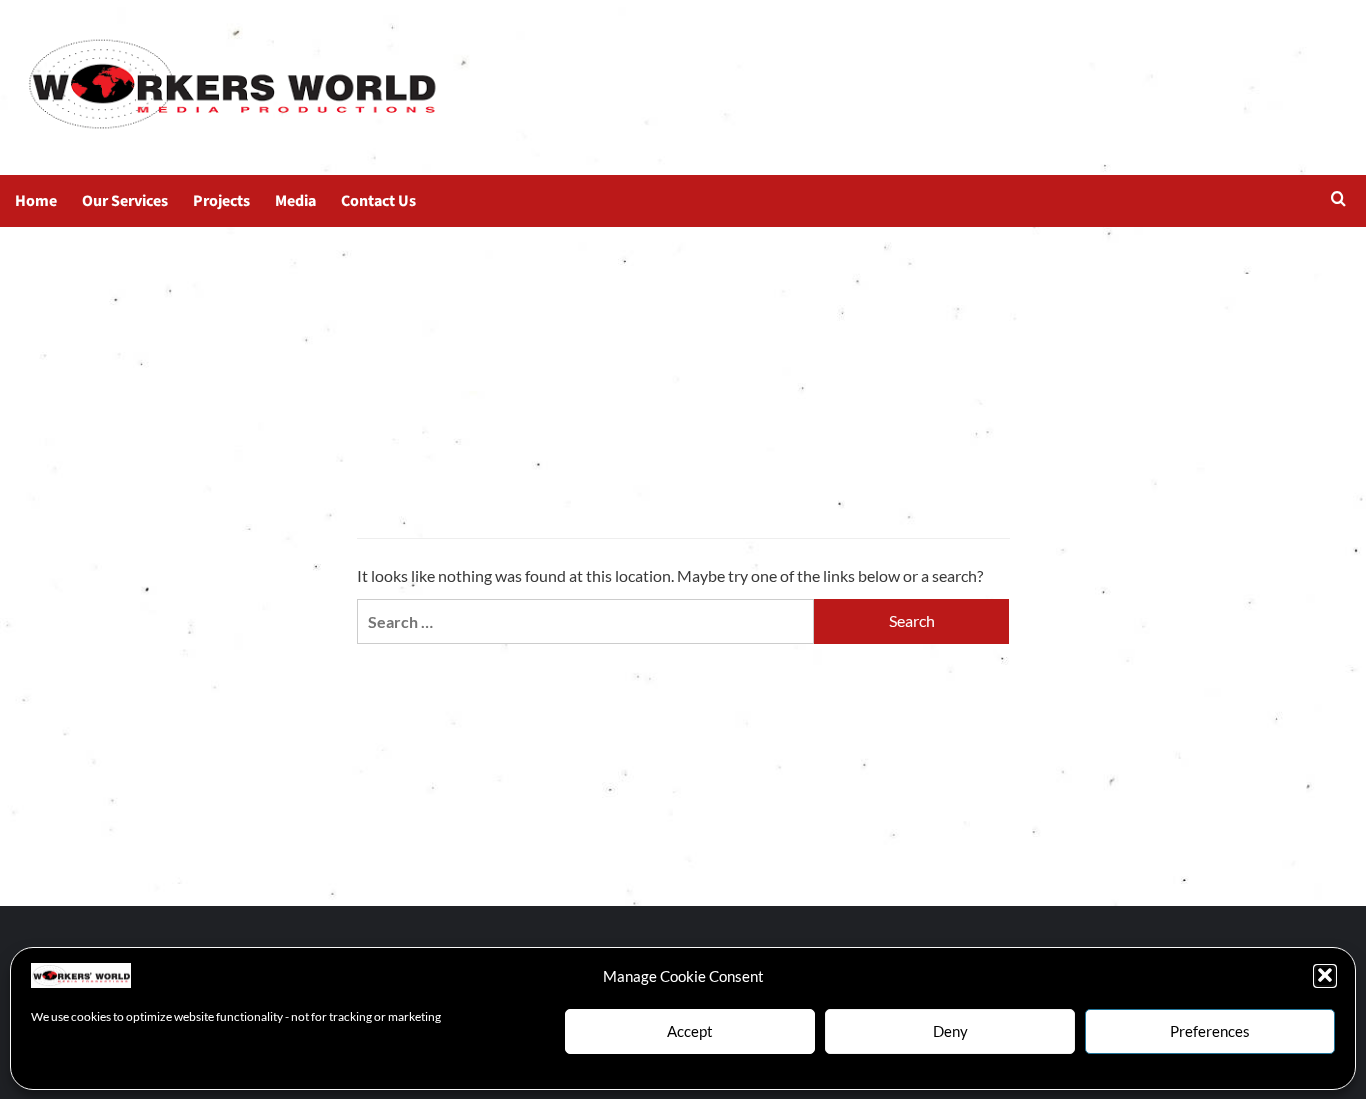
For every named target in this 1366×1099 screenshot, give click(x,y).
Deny (950, 1031)
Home (36, 201)
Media (295, 201)
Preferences (1210, 1031)
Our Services (125, 201)
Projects (221, 201)
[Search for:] (585, 621)
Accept (690, 1031)
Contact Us (378, 201)
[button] (1325, 975)
